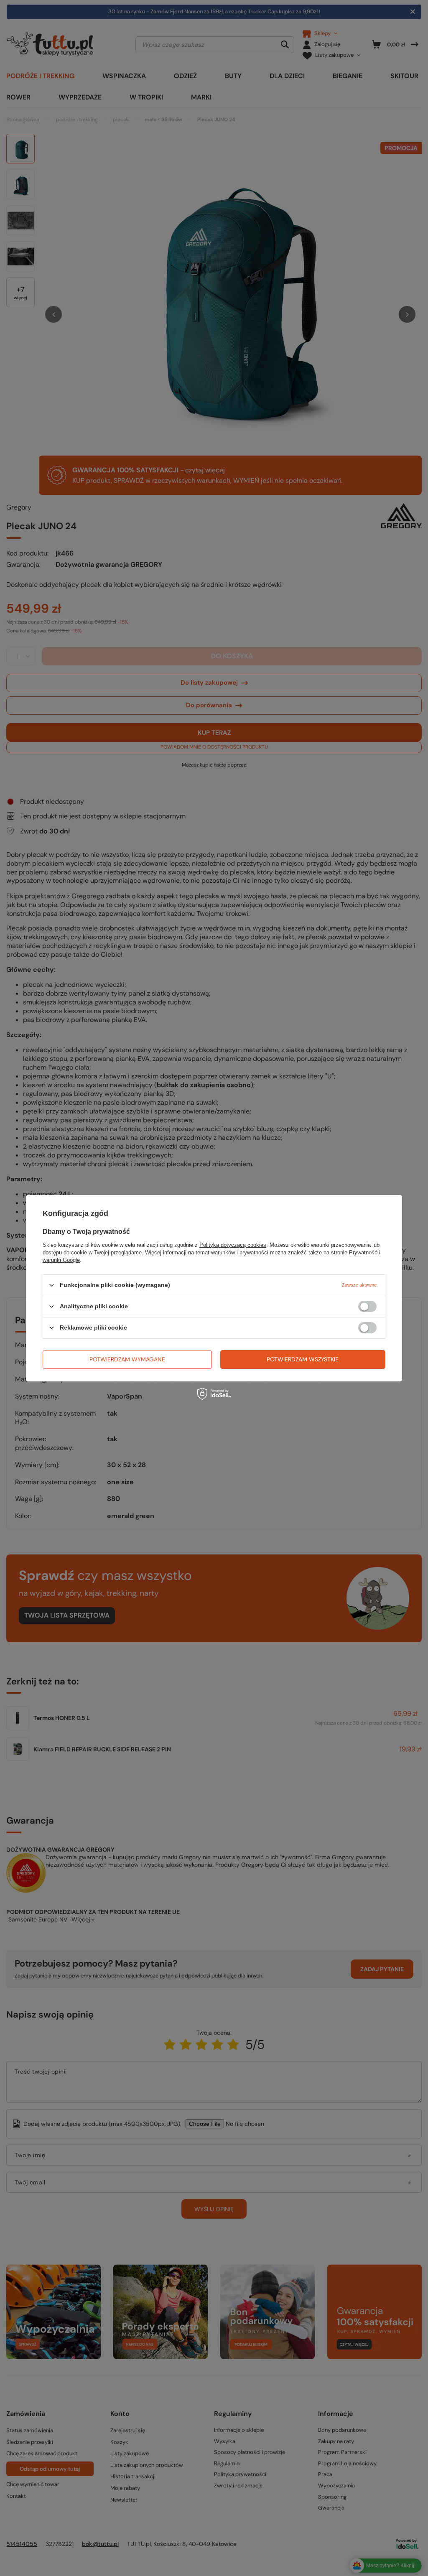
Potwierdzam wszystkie (303, 1359)
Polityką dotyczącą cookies (233, 1245)
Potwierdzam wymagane (127, 1359)
